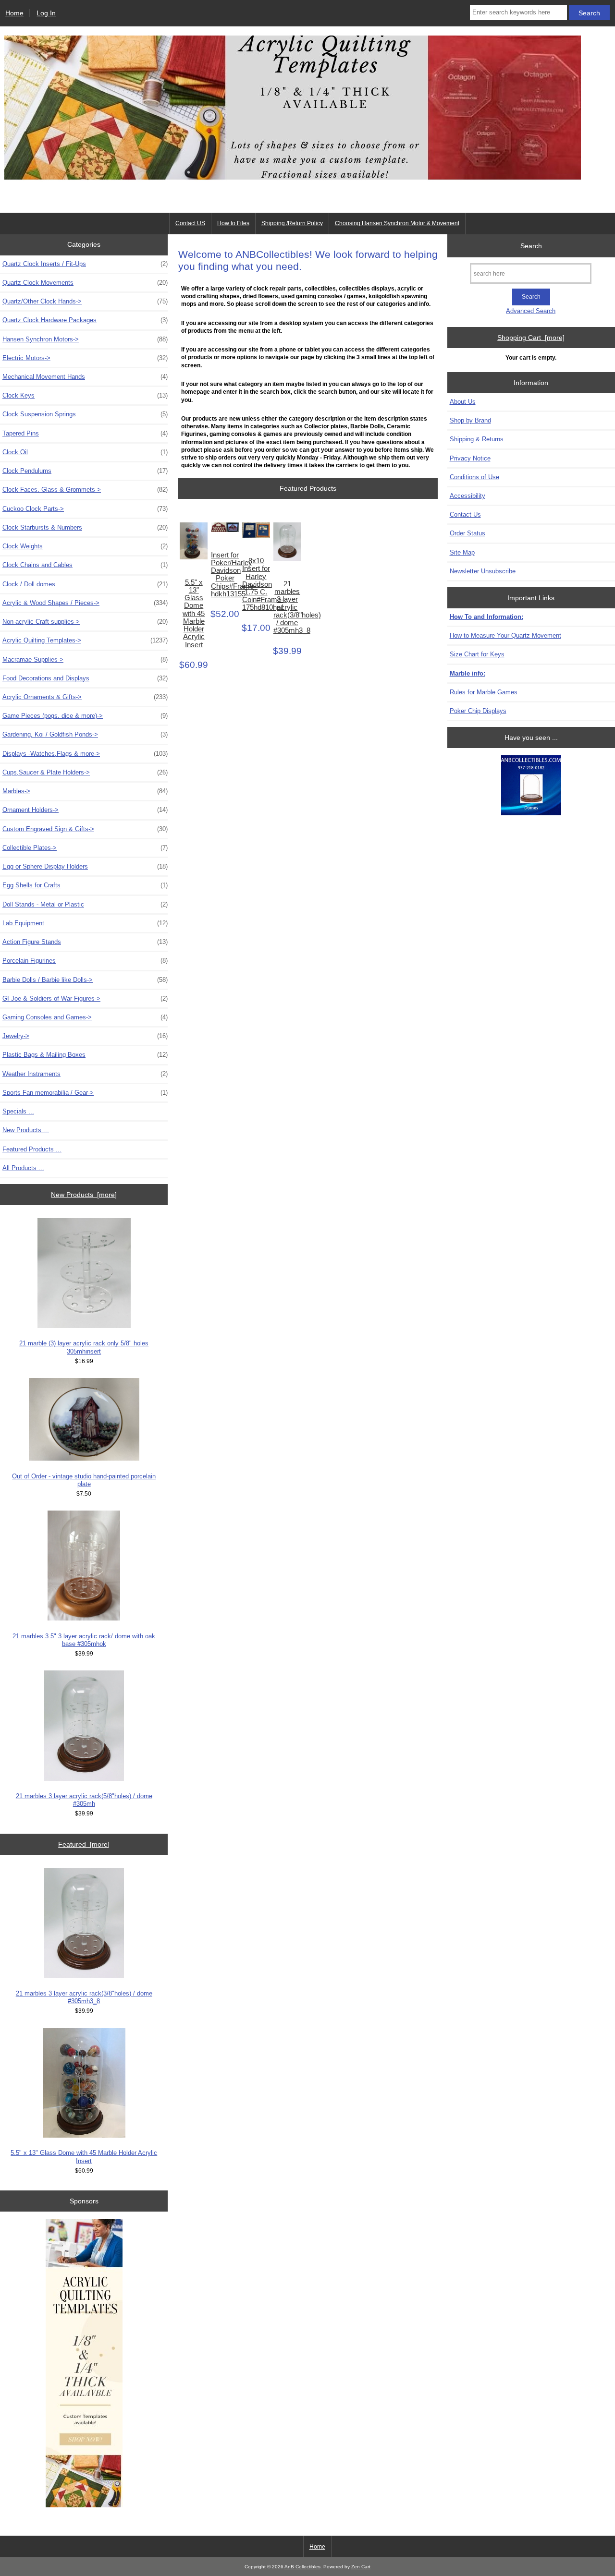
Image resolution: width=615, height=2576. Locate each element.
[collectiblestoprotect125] (531, 786)
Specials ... (18, 1111)
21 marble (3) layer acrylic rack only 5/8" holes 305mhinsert (84, 1347)
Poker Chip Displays (478, 711)
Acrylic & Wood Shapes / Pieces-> (85, 603)
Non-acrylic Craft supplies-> (85, 622)
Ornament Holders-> (85, 810)
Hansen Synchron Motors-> (85, 339)
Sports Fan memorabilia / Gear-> (85, 1093)
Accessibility (467, 496)
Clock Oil (85, 452)
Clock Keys (85, 395)
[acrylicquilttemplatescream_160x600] (84, 2364)
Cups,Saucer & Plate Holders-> (85, 772)
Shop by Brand (470, 420)
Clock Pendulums (85, 471)
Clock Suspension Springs (85, 414)
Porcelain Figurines (85, 961)
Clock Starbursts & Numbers (85, 527)
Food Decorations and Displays (85, 678)
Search (531, 245)
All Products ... (23, 1168)
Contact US (190, 223)
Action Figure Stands (85, 942)
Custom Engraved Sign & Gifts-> (85, 829)
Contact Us (465, 514)
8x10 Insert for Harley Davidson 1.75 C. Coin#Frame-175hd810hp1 (256, 584)
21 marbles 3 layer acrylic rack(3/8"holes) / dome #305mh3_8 (84, 1997)
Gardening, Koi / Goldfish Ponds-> (85, 734)
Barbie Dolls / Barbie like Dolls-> (85, 980)
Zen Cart (361, 2567)
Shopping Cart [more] (531, 338)
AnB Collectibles (302, 2567)
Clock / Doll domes (85, 584)
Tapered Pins (85, 433)
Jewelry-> (85, 1036)
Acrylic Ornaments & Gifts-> (85, 697)
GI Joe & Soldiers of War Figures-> (85, 998)
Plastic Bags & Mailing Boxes (85, 1055)
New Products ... (26, 1130)
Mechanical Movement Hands (85, 377)
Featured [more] (84, 1844)
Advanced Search (531, 311)
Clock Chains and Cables (85, 565)
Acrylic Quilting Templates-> (85, 640)
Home (14, 13)
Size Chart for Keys (477, 654)
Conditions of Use (474, 477)
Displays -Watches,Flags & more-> (85, 754)
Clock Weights (85, 546)
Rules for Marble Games (484, 692)
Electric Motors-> (85, 358)
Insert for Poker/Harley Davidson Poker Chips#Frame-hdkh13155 (225, 574)
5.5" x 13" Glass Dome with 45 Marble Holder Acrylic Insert (84, 2157)
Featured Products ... (32, 1149)
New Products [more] (84, 1195)
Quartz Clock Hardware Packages (85, 320)
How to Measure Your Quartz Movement (505, 635)
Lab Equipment (85, 923)
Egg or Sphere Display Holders (85, 866)
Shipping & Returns (477, 439)
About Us (463, 402)
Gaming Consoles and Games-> (85, 1017)
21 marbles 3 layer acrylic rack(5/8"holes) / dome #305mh (84, 1800)
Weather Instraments (85, 1074)
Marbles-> (85, 791)
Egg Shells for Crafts (85, 885)
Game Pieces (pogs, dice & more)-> (85, 716)
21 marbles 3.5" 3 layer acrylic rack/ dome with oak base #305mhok (84, 1640)
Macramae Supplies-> (85, 659)
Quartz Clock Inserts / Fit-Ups (85, 264)
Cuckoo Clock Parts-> (85, 509)
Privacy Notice (470, 458)
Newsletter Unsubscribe (483, 571)
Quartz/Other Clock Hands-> (85, 301)
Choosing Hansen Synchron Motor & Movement (397, 223)
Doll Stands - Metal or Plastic (85, 904)
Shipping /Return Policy (292, 223)
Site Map (462, 552)
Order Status (467, 533)
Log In (46, 13)
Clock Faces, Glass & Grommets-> (85, 490)
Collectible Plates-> (85, 848)
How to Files (233, 223)
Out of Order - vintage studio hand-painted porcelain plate (84, 1480)
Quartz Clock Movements (85, 283)
